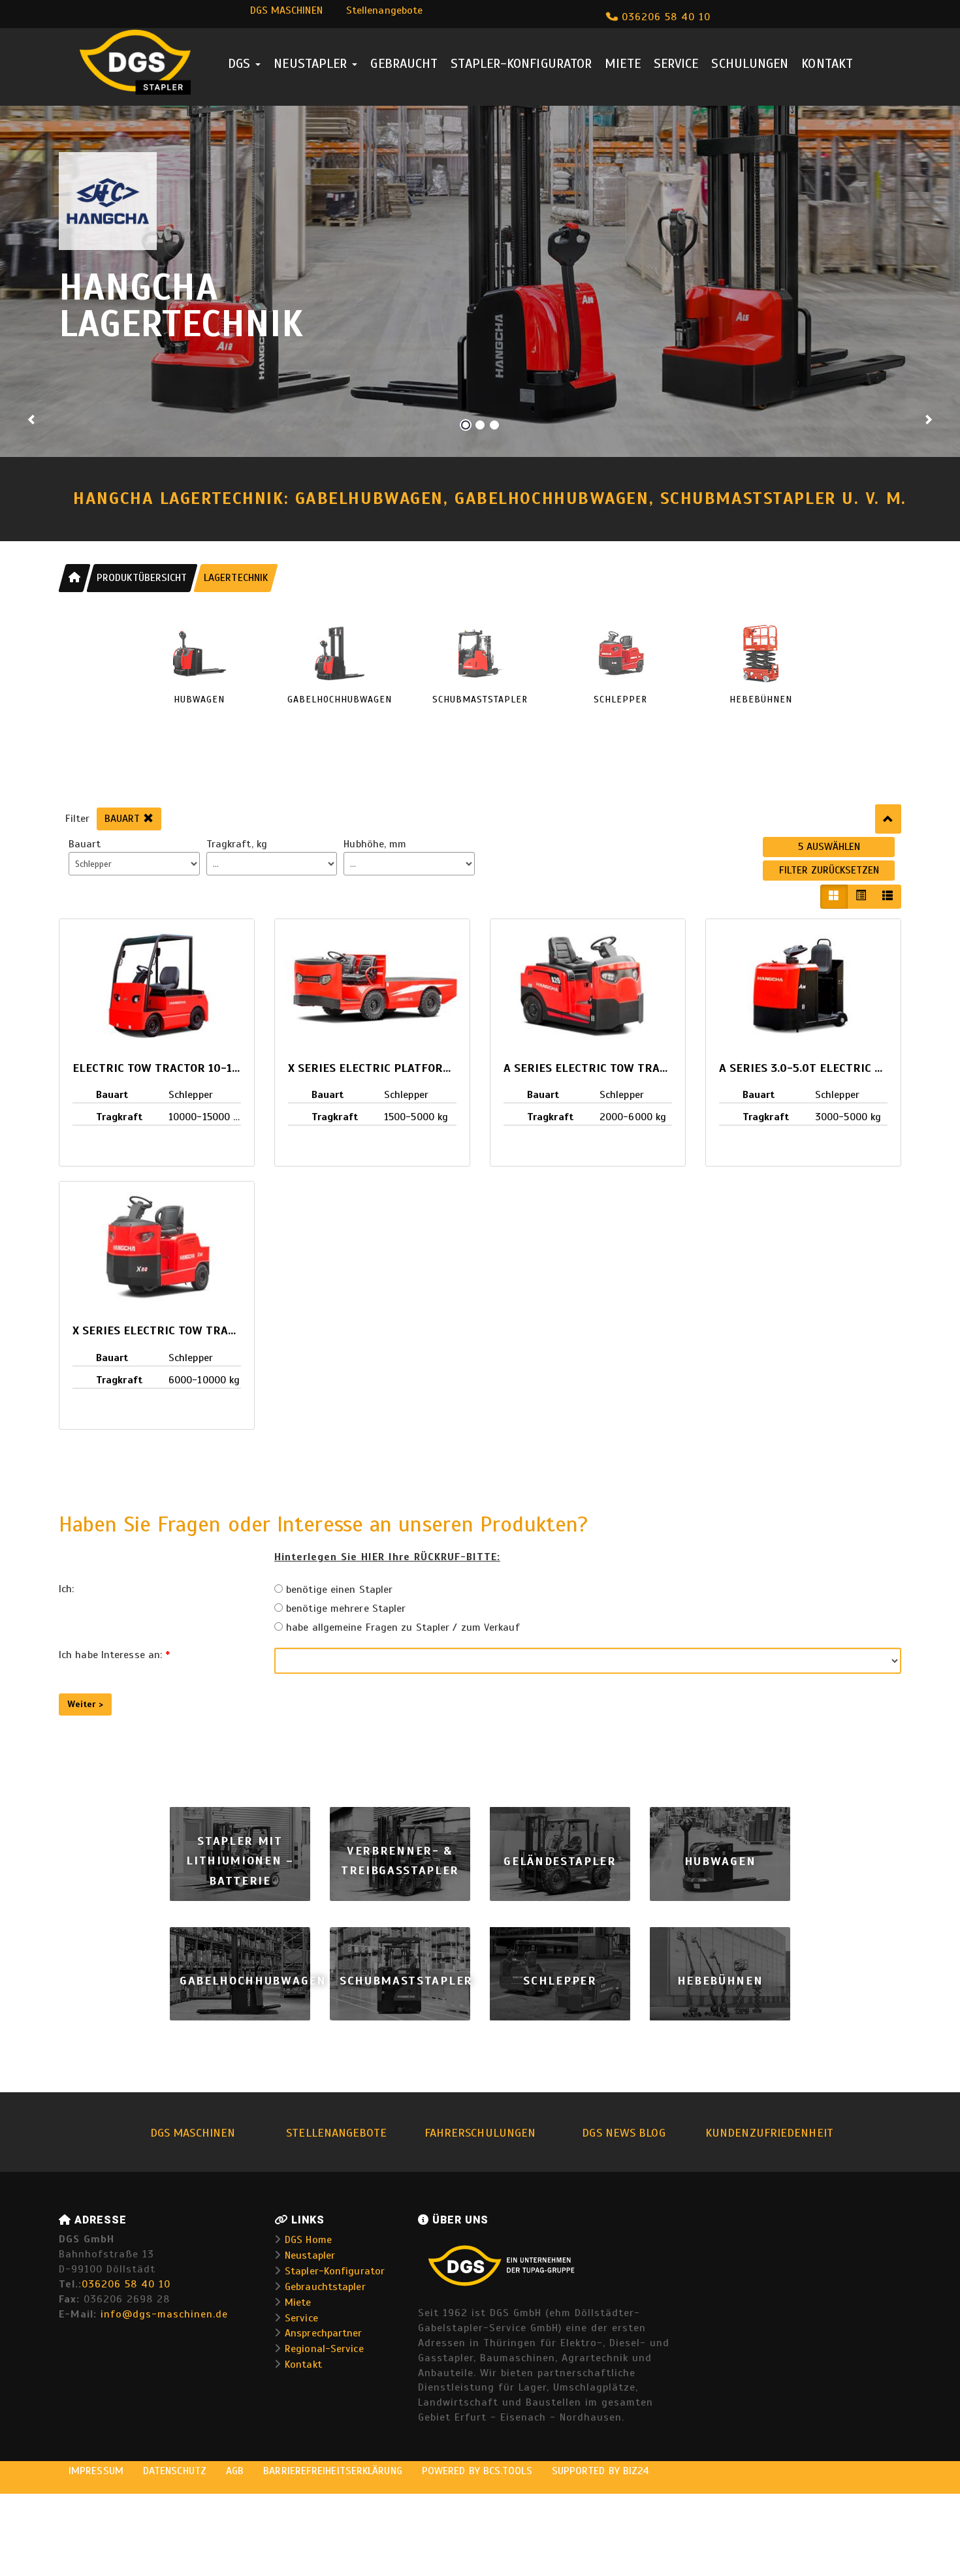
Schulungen (750, 64)
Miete (622, 64)
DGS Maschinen (193, 2133)
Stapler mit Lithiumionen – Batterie (240, 1861)
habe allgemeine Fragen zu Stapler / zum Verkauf (401, 1627)
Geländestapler (560, 1861)
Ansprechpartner (323, 2333)
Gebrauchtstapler (325, 2287)
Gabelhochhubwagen (253, 1980)
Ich (66, 1589)
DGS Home (308, 2240)
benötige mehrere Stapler (344, 1609)
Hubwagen (720, 1861)
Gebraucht (404, 64)
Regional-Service (324, 2349)
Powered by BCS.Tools (477, 2471)
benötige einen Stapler (338, 1590)
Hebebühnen (720, 1980)
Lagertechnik (236, 578)
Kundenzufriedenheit (769, 2133)
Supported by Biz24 (601, 2471)
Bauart (124, 819)
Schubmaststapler (406, 1980)
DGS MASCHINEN (286, 10)
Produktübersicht (142, 578)
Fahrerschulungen (480, 2133)
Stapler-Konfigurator (521, 64)
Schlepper (560, 1980)
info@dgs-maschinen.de (164, 2314)
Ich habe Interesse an (114, 1655)
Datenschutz (175, 2471)
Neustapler (312, 64)
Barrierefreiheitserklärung (333, 2471)
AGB (235, 2471)
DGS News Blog (623, 2133)
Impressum (96, 2471)
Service (676, 64)
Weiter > (85, 1704)
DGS (241, 64)
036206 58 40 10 (664, 17)
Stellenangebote (384, 10)
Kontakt (827, 64)
